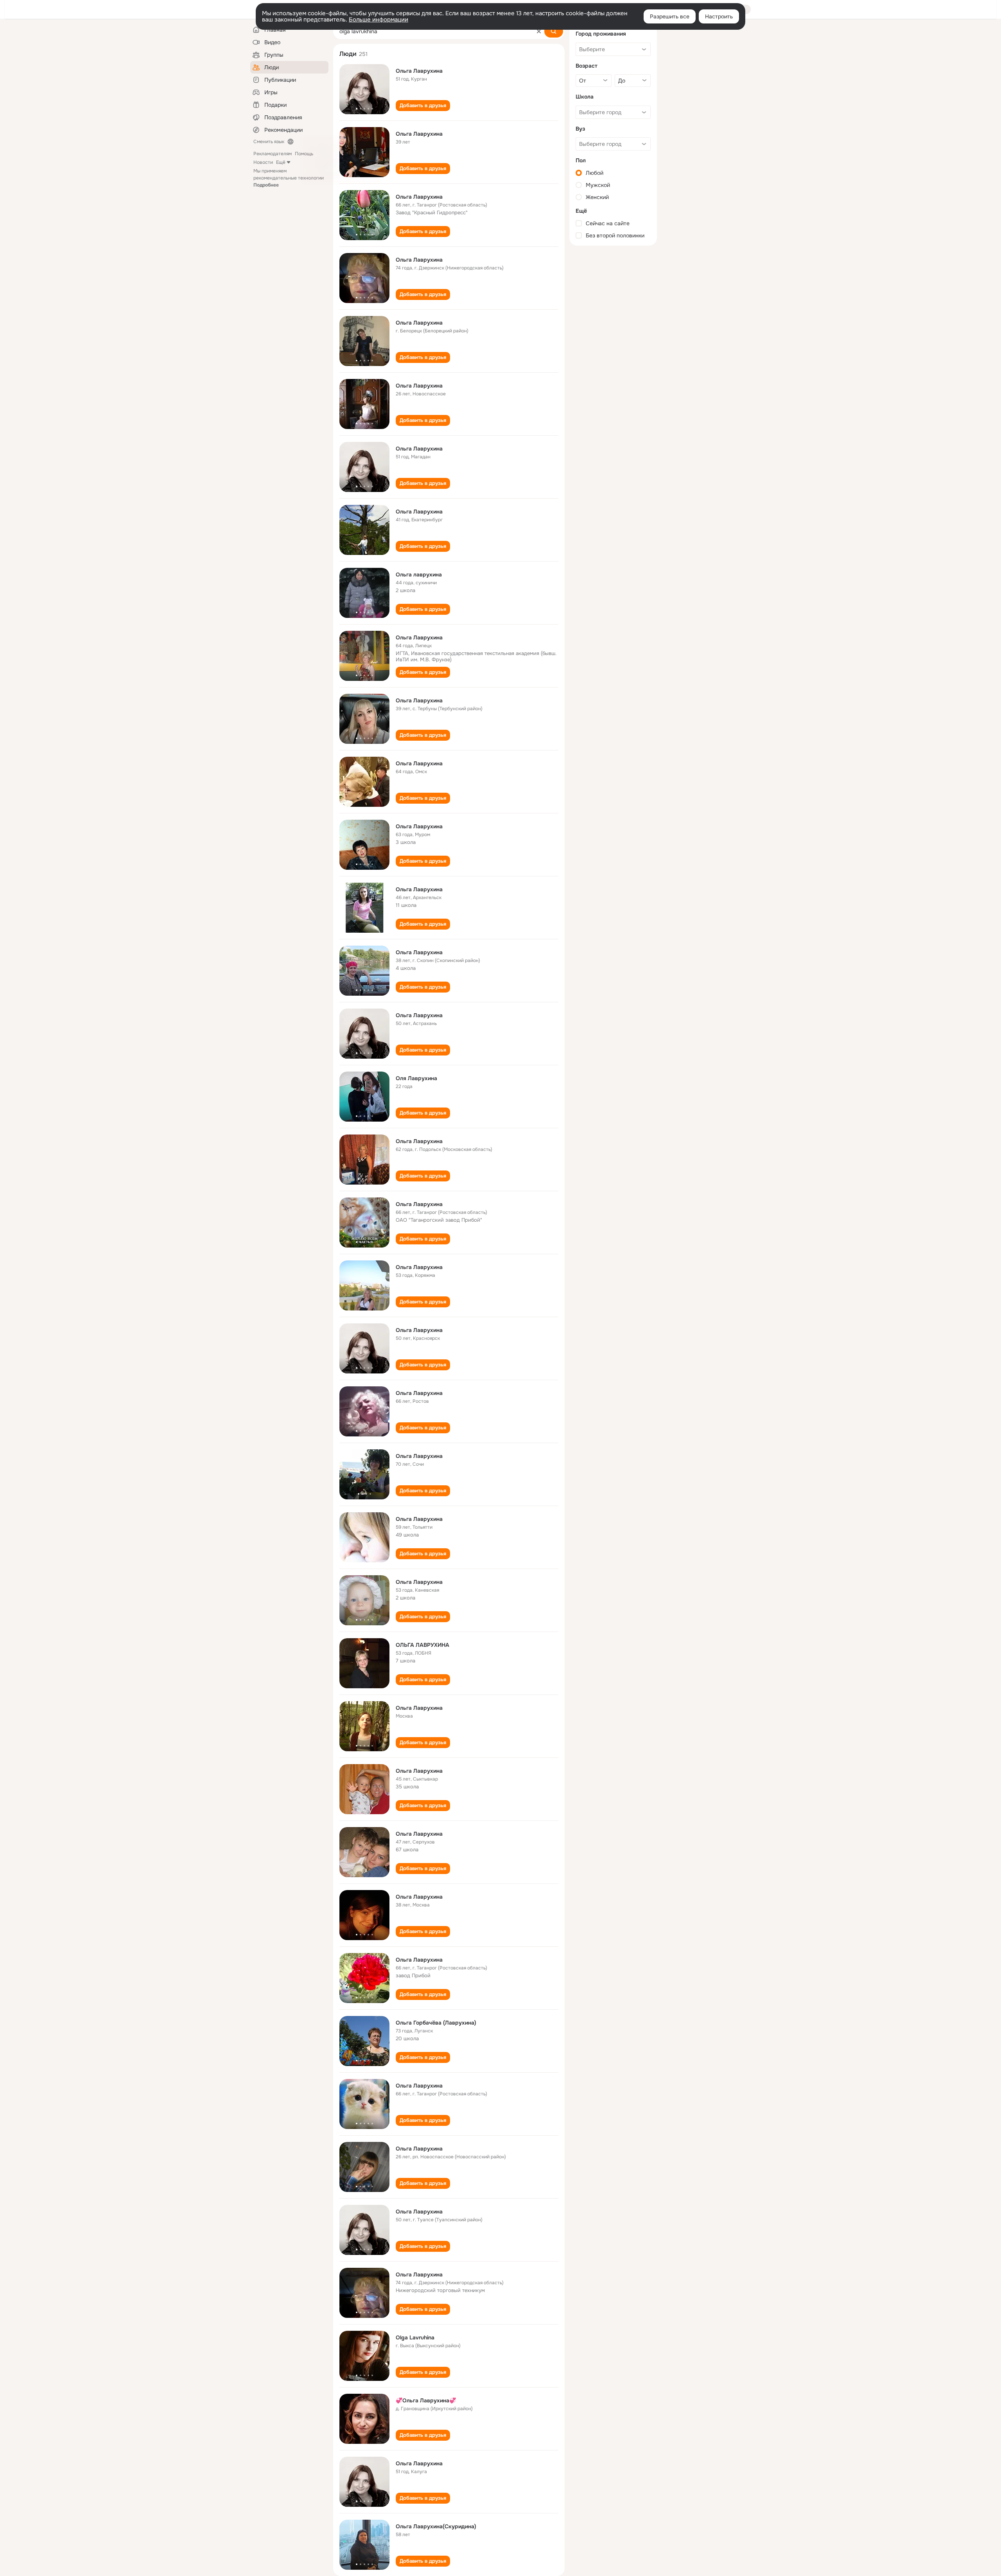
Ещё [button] (281, 162)
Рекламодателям (273, 154)
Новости (263, 162)
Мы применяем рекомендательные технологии (289, 178)
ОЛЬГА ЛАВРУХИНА (422, 1645)
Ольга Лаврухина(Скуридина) (436, 2526)
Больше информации (379, 20)
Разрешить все (670, 16)
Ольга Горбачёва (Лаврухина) (436, 2023)
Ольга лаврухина (419, 574)
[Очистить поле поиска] (539, 31)
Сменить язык (269, 142)
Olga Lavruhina (415, 2337)
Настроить (719, 16)
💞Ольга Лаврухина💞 (426, 2400)
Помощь (304, 154)
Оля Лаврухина (416, 1078)
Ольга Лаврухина (419, 71)
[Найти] (554, 31)
